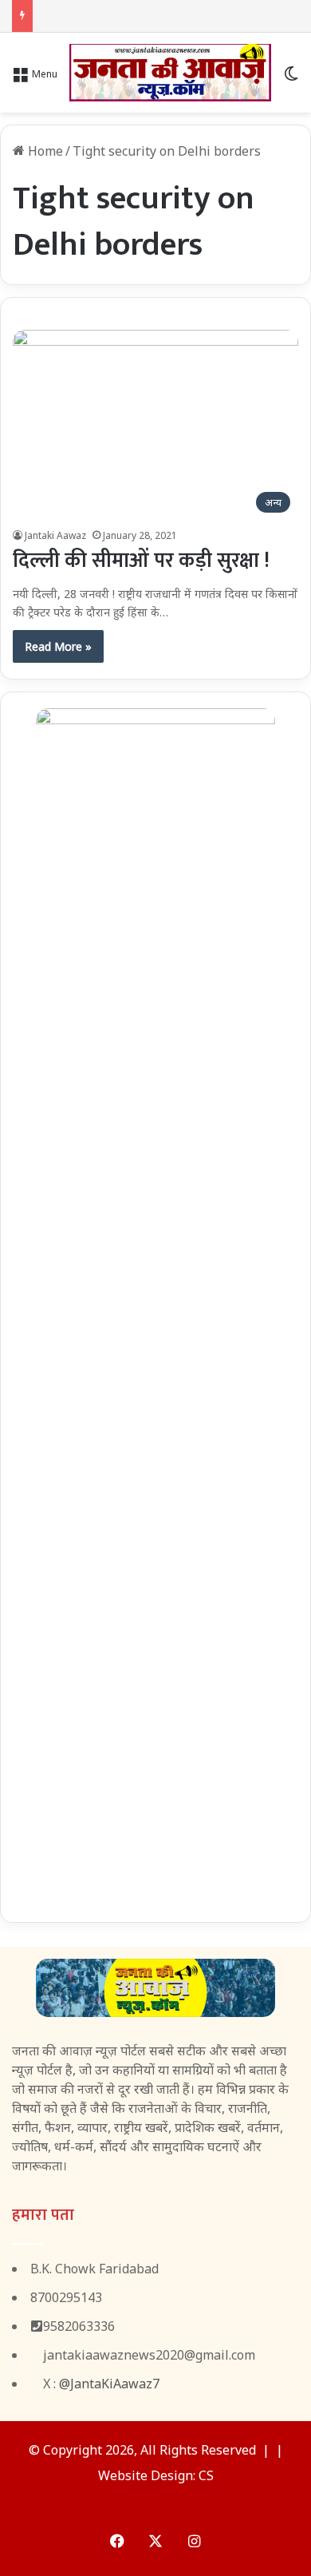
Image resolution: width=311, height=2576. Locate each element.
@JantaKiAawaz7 (109, 2384)
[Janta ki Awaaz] (170, 73)
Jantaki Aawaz (55, 535)
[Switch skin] (291, 79)
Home (44, 151)
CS (206, 2475)
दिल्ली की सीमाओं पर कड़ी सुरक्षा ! (141, 561)
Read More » (58, 646)
